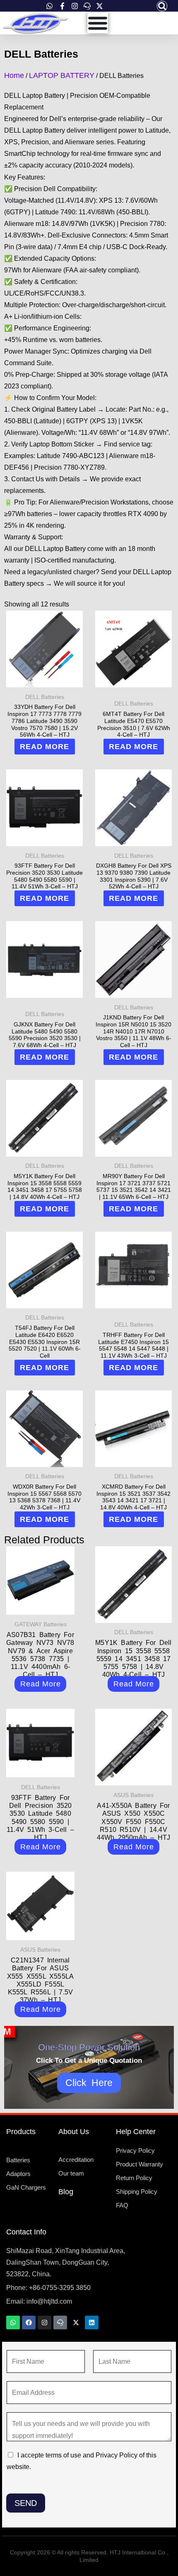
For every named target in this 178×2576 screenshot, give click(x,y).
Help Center (136, 2132)
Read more (44, 747)
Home (14, 75)
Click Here (89, 2083)
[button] (162, 6)
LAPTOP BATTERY (62, 75)
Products (21, 2132)
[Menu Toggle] (98, 23)
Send (26, 2503)
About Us (74, 2132)
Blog (66, 2192)
